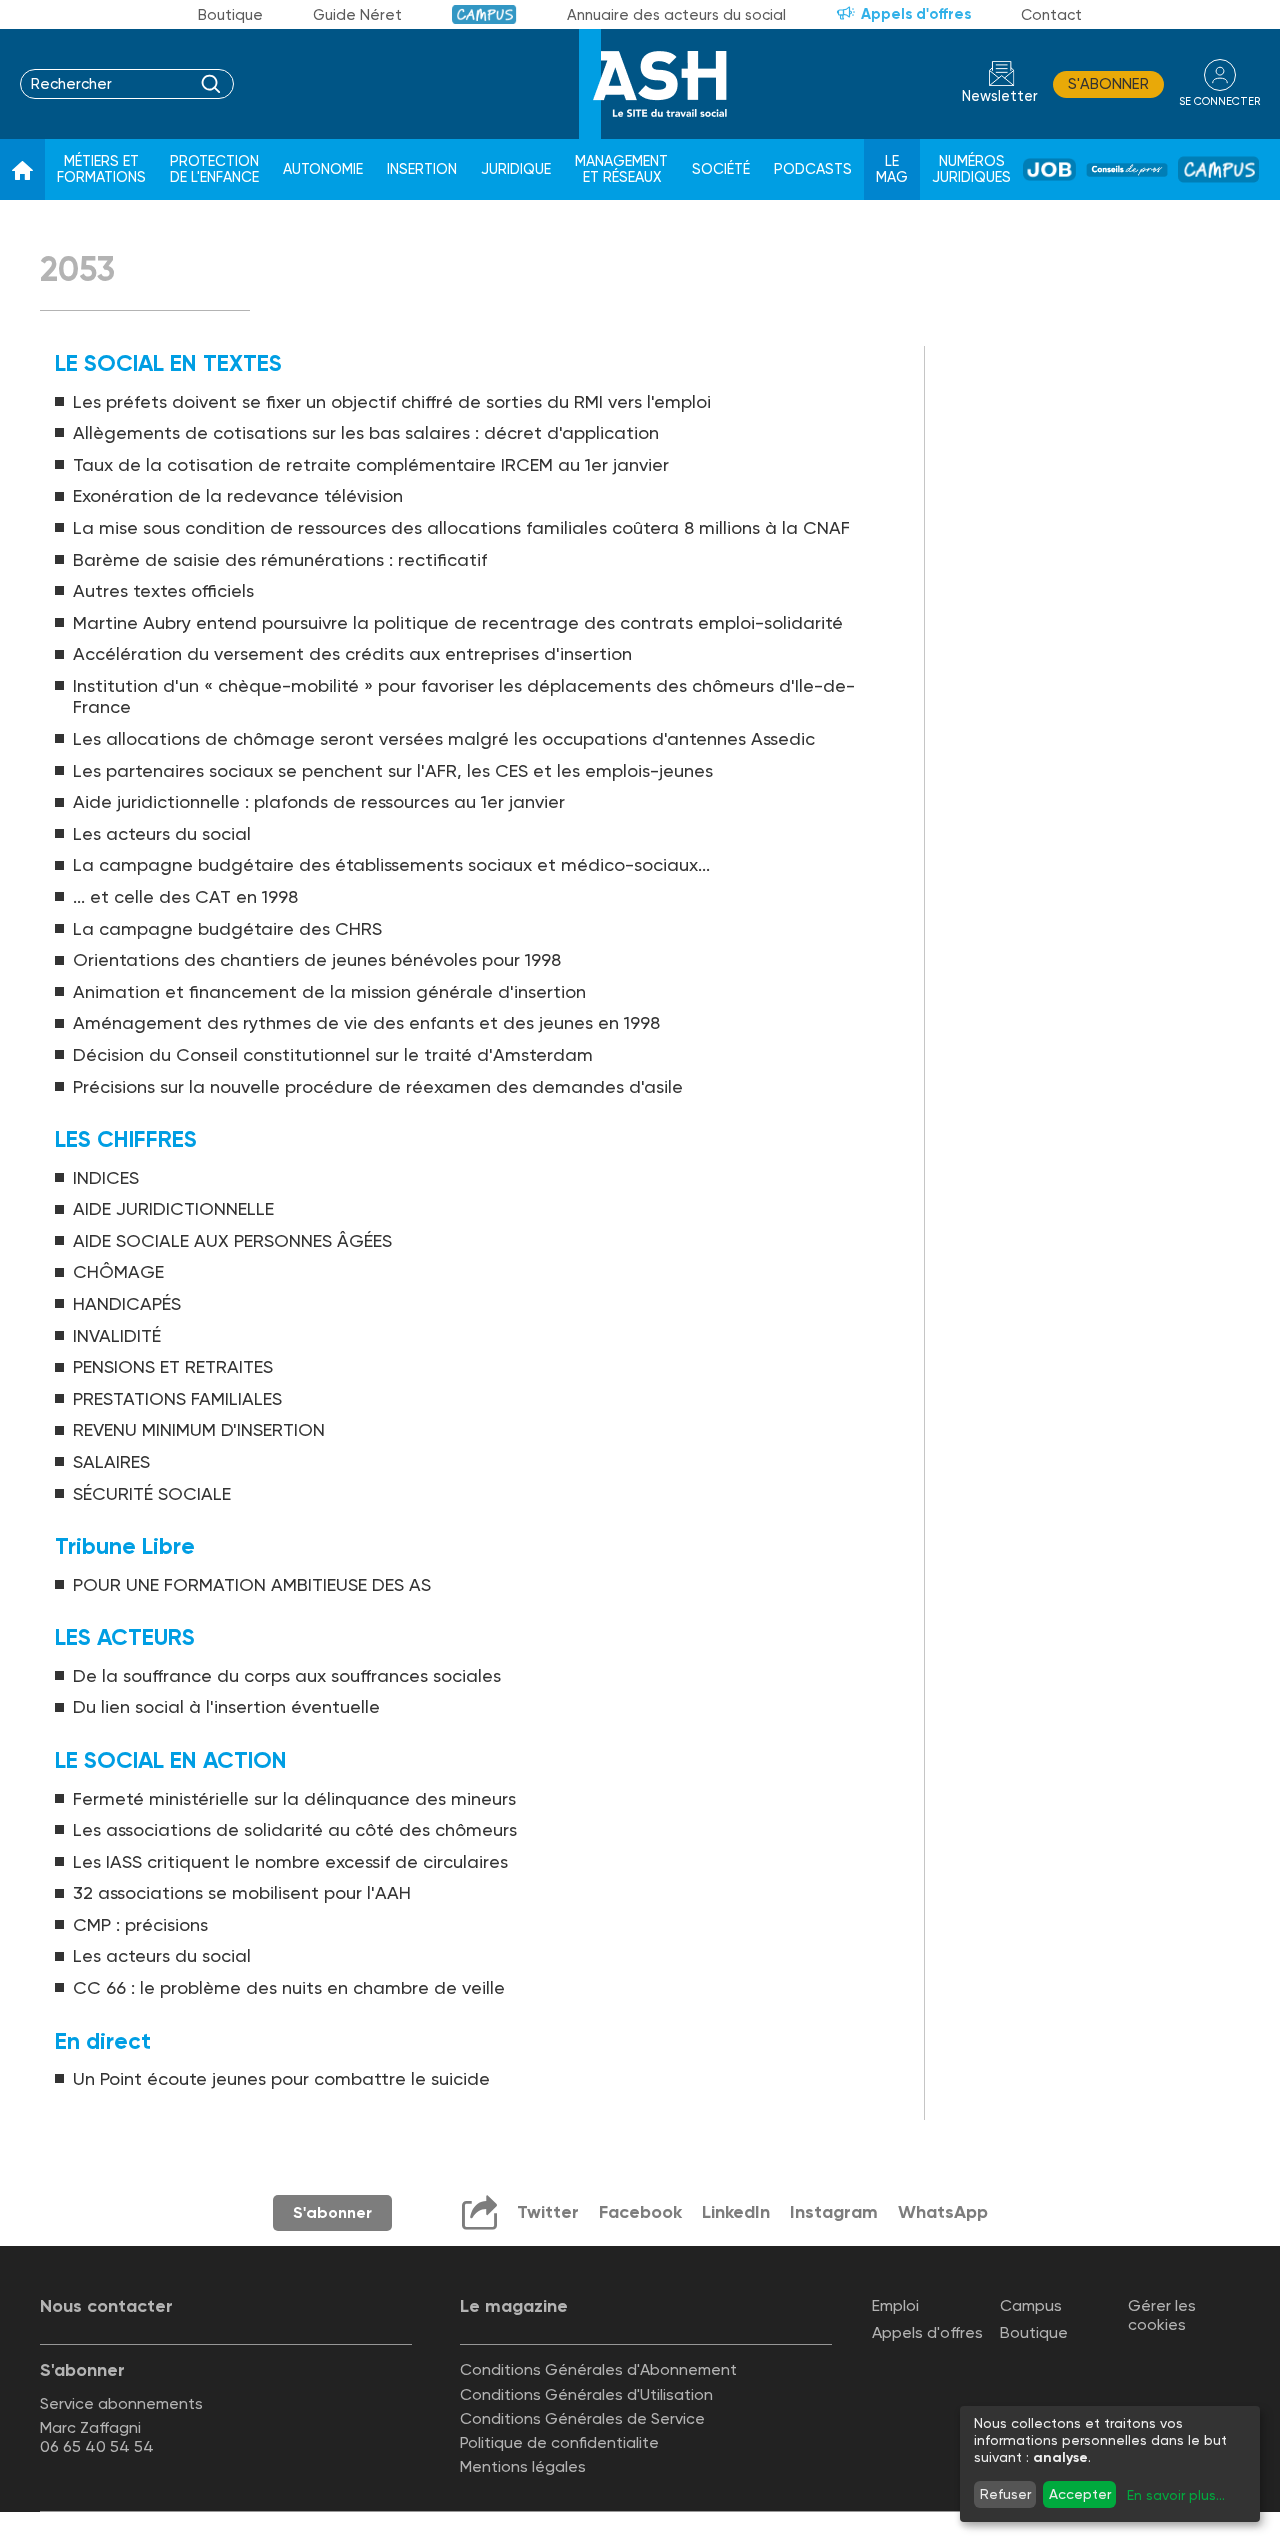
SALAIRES (111, 1461)
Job (1049, 169)
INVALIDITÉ (117, 1335)
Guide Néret (357, 15)
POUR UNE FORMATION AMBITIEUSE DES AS (252, 1584)
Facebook (640, 2212)
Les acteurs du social (162, 833)
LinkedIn (736, 2212)
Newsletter (1000, 96)
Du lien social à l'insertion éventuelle (226, 1706)
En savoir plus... (1176, 2495)
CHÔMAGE (118, 1271)
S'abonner (1108, 84)
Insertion (422, 169)
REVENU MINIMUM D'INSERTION (199, 1429)
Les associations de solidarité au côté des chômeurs (295, 1829)
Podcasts (813, 169)
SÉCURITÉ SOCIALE (152, 1493)
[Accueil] (22, 170)
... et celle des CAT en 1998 (185, 896)
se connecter (1219, 101)
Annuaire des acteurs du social (676, 15)
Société (721, 169)
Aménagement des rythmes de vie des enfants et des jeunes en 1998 (366, 1022)
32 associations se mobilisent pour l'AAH (242, 1892)
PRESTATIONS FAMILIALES (177, 1398)
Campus (484, 14)
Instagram (834, 2212)
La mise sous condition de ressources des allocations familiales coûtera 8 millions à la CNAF (461, 527)
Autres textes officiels (163, 590)
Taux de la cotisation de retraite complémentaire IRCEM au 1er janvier (371, 464)
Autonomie (323, 169)
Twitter (548, 2212)
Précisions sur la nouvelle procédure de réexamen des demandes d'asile (378, 1086)
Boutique (230, 15)
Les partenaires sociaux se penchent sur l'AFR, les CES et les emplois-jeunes (393, 770)
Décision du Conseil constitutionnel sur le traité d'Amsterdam (333, 1054)
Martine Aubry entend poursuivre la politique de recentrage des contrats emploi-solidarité (458, 622)
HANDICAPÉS (127, 1303)
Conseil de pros (1127, 170)
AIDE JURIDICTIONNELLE (173, 1208)
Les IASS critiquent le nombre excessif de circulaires (290, 1861)
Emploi (895, 2305)
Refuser (1005, 2494)
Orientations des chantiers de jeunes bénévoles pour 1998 (317, 959)
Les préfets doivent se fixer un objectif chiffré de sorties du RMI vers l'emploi (392, 401)
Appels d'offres (916, 14)
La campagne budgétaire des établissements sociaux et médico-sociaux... (391, 864)
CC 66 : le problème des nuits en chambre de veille (289, 1987)
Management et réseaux (621, 169)
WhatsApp (943, 2212)
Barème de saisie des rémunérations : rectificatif (280, 559)
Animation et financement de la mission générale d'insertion (329, 991)
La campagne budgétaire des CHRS (227, 928)
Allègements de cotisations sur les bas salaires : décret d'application (366, 432)
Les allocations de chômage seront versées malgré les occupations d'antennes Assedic (444, 738)
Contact (1051, 15)
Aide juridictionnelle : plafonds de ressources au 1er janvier (319, 801)
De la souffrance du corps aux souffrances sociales (287, 1675)
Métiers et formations (101, 169)
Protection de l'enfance (214, 169)
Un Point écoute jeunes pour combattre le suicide (281, 2078)
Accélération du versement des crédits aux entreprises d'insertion (352, 653)
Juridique (516, 169)
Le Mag (892, 169)
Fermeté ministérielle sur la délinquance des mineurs (294, 1798)
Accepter (1080, 2494)
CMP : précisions (140, 1924)
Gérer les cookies (1162, 2315)
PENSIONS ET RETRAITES (173, 1366)
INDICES (106, 1177)
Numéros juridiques (971, 169)
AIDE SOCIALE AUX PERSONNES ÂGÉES (232, 1240)
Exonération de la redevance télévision (238, 495)
